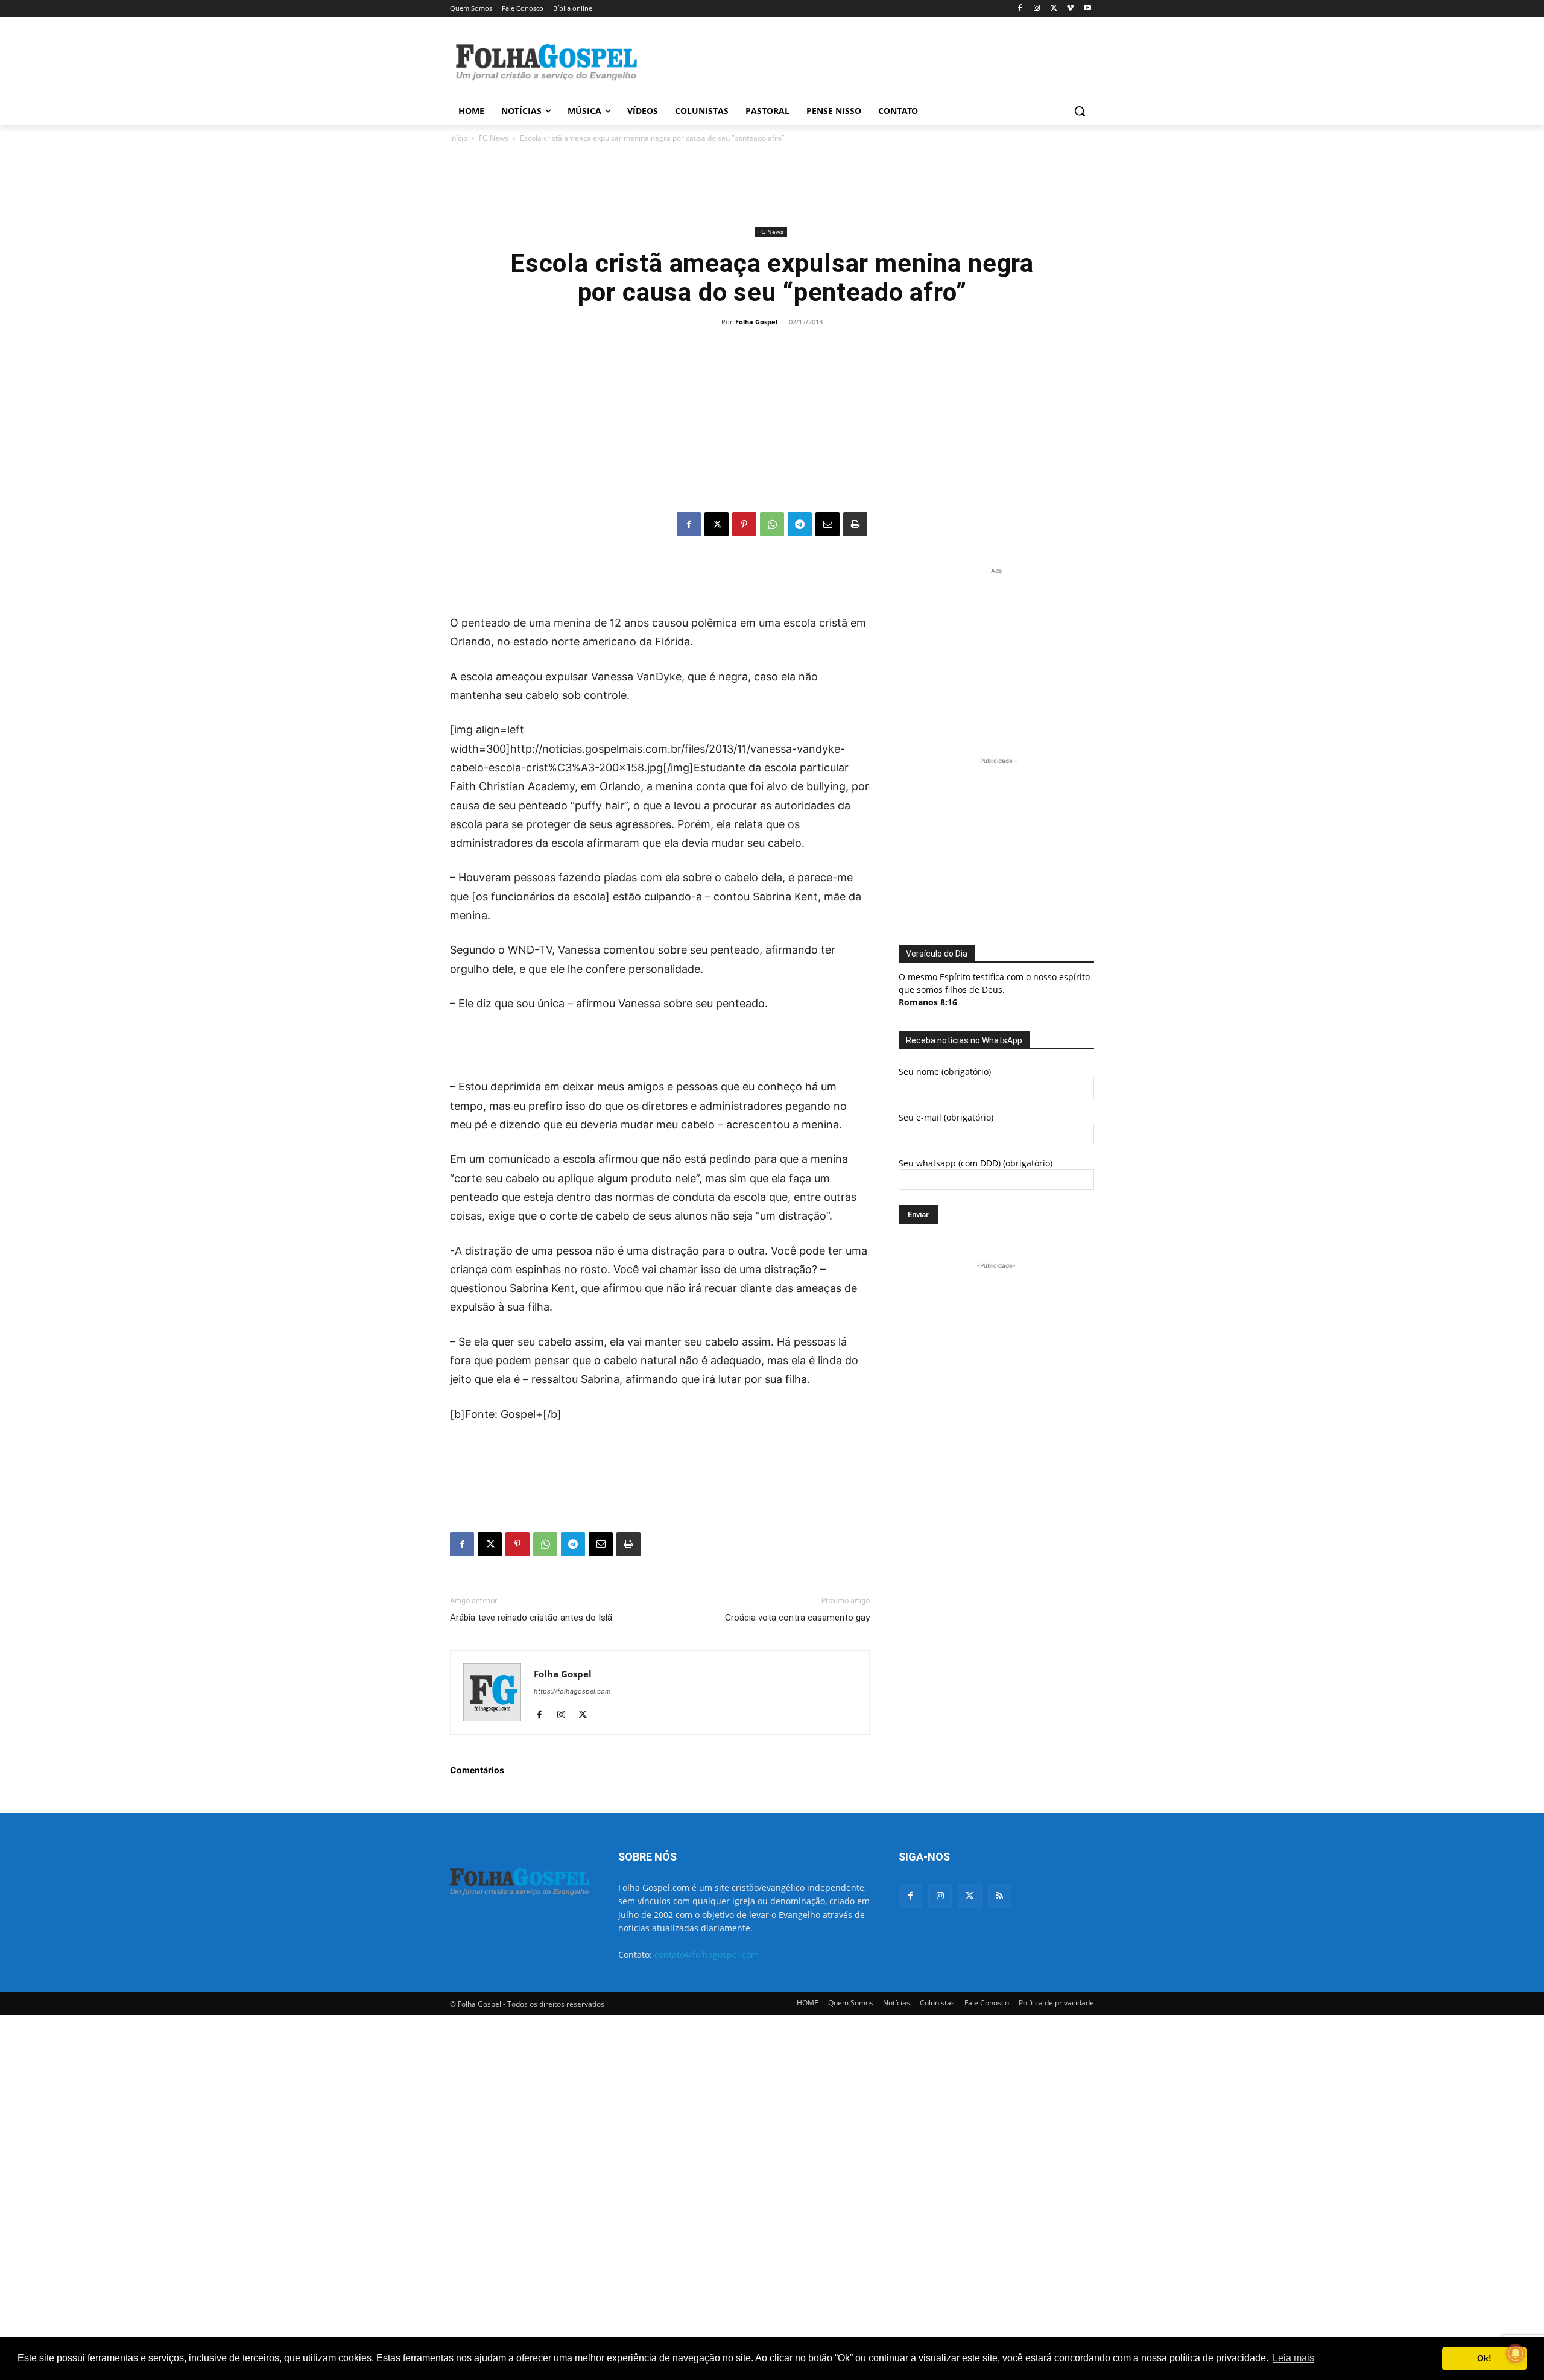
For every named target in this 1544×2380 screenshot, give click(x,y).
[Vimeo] (1070, 9)
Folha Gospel (756, 322)
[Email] (827, 524)
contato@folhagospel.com (707, 1954)
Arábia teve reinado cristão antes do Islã (531, 1618)
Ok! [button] (1484, 2358)
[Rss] (1000, 1896)
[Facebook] (1020, 9)
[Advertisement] (862, 61)
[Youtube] (1087, 9)
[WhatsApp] (772, 524)
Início (459, 138)
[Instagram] (1037, 9)
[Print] (855, 524)
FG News (494, 138)
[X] (1054, 9)
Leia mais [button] (1293, 2358)
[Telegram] (800, 524)
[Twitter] (970, 1896)
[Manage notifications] (1516, 2353)
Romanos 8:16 (928, 1002)
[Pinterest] (744, 524)
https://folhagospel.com (572, 1691)
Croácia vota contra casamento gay (797, 1618)
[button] (1080, 111)
